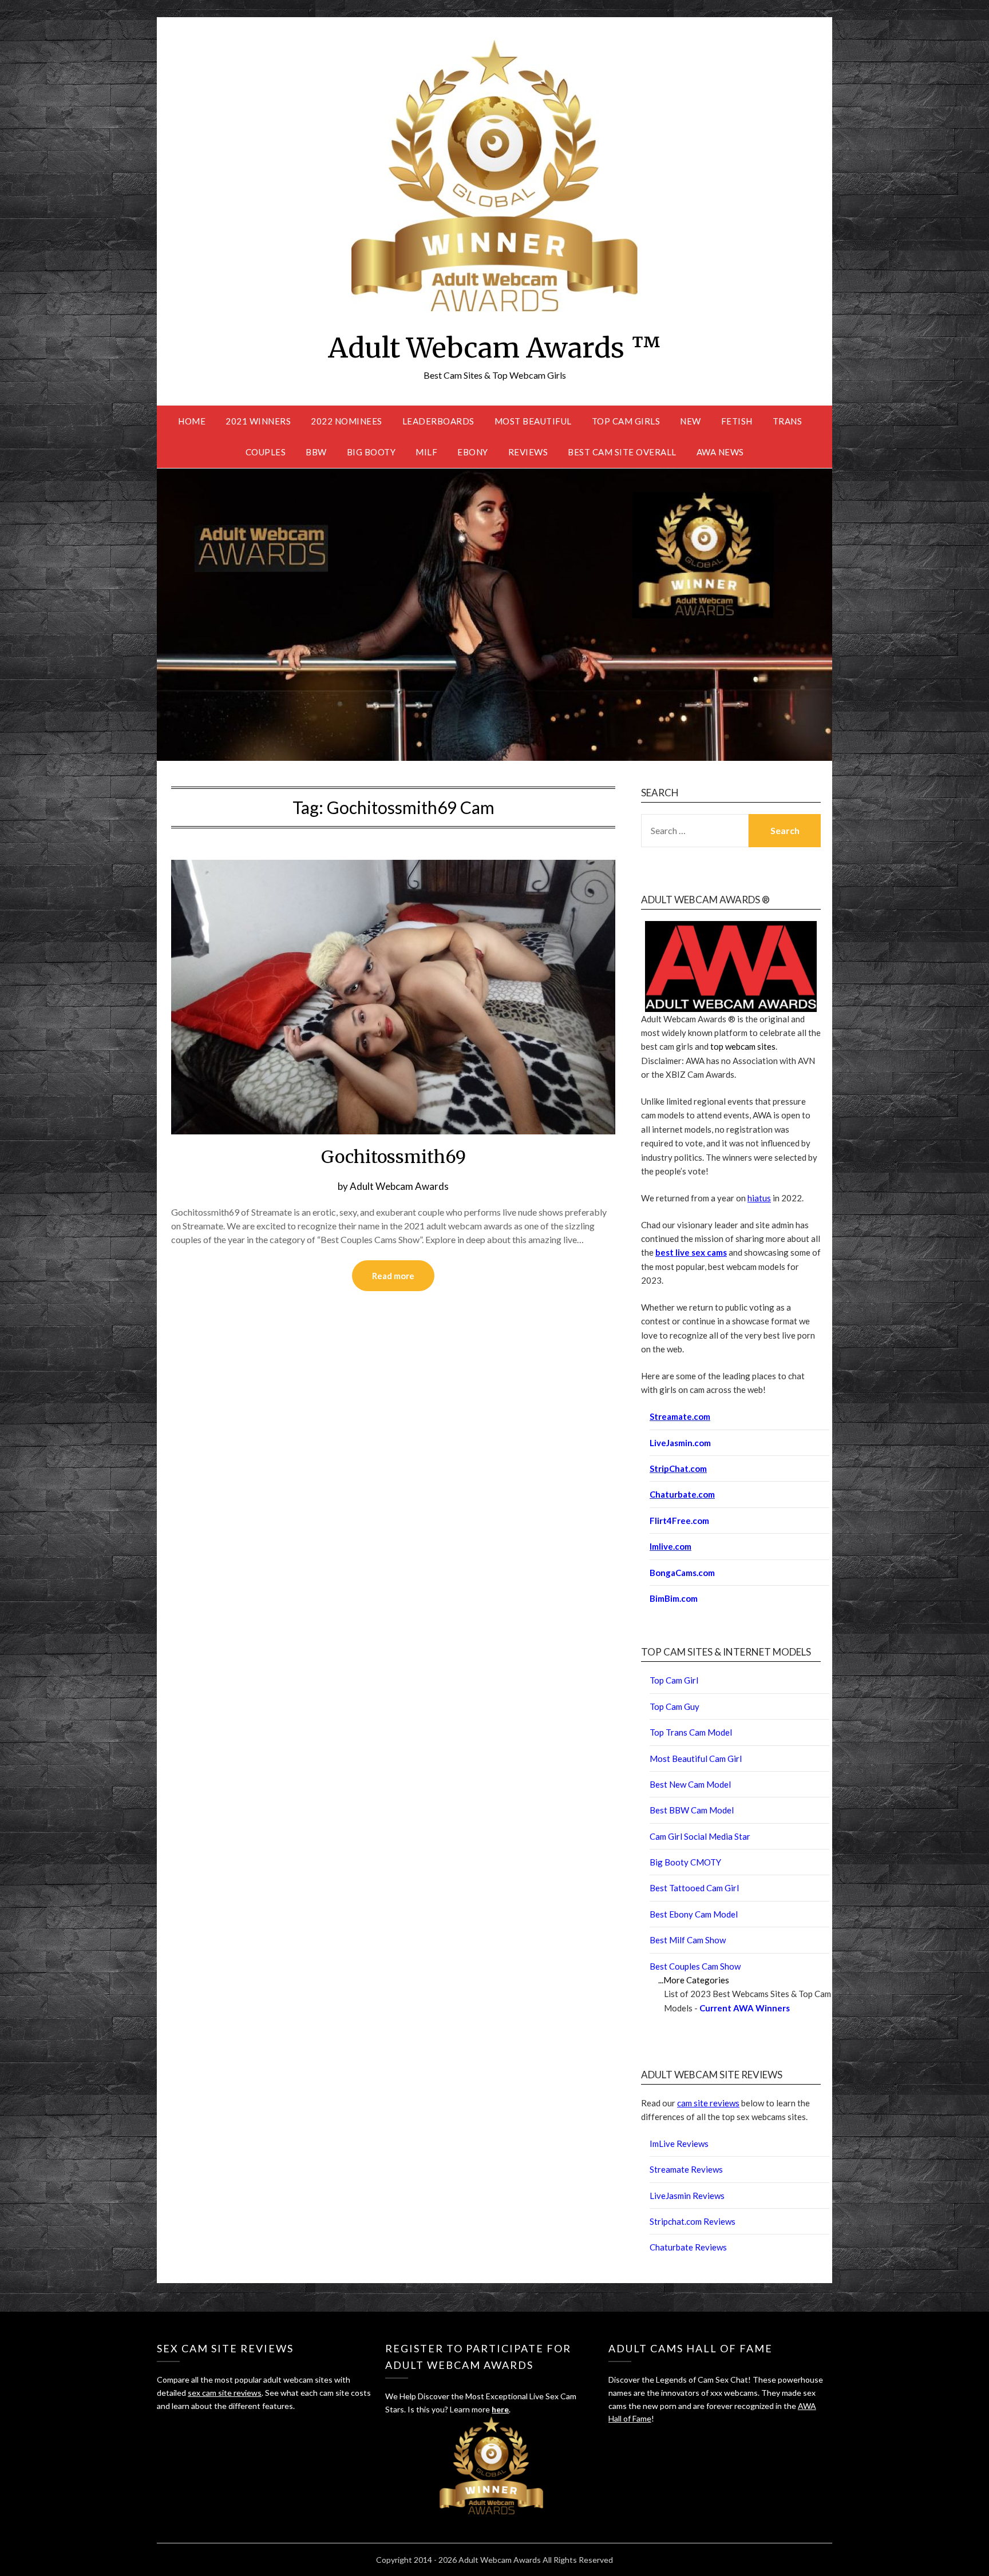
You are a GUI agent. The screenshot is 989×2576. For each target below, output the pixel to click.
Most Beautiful (533, 421)
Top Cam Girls (626, 421)
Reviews (528, 452)
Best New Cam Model (690, 1784)
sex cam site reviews (225, 2393)
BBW (316, 452)
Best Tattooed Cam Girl (694, 1888)
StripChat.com (678, 1468)
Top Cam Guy (675, 1706)
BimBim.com (674, 1598)
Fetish (737, 421)
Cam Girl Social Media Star (700, 1836)
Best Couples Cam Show (695, 1966)
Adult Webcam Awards (399, 1186)
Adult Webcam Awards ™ (494, 348)
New (691, 421)
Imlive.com (670, 1546)
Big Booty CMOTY (685, 1862)
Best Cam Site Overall (622, 452)
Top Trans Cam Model (691, 1732)
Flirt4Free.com (679, 1521)
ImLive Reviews (679, 2144)
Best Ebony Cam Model (694, 1914)
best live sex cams (691, 1252)
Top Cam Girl (674, 1680)
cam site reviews (708, 2103)
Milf (426, 452)
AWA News (720, 452)
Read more (393, 1276)
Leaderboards (438, 421)
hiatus (759, 1198)
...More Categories (694, 1980)
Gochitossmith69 (393, 1157)
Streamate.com (680, 1416)
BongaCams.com (682, 1573)
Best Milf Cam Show (688, 1940)
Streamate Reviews (686, 2169)
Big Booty (371, 452)
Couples (266, 452)
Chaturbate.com (682, 1494)
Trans (788, 421)
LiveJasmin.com (680, 1443)
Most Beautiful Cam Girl (696, 1759)
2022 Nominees (347, 421)
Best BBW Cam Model (692, 1810)
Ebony (473, 452)
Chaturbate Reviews (688, 2247)
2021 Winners (258, 421)
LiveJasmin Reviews (687, 2196)
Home (192, 421)
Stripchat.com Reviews (693, 2221)
